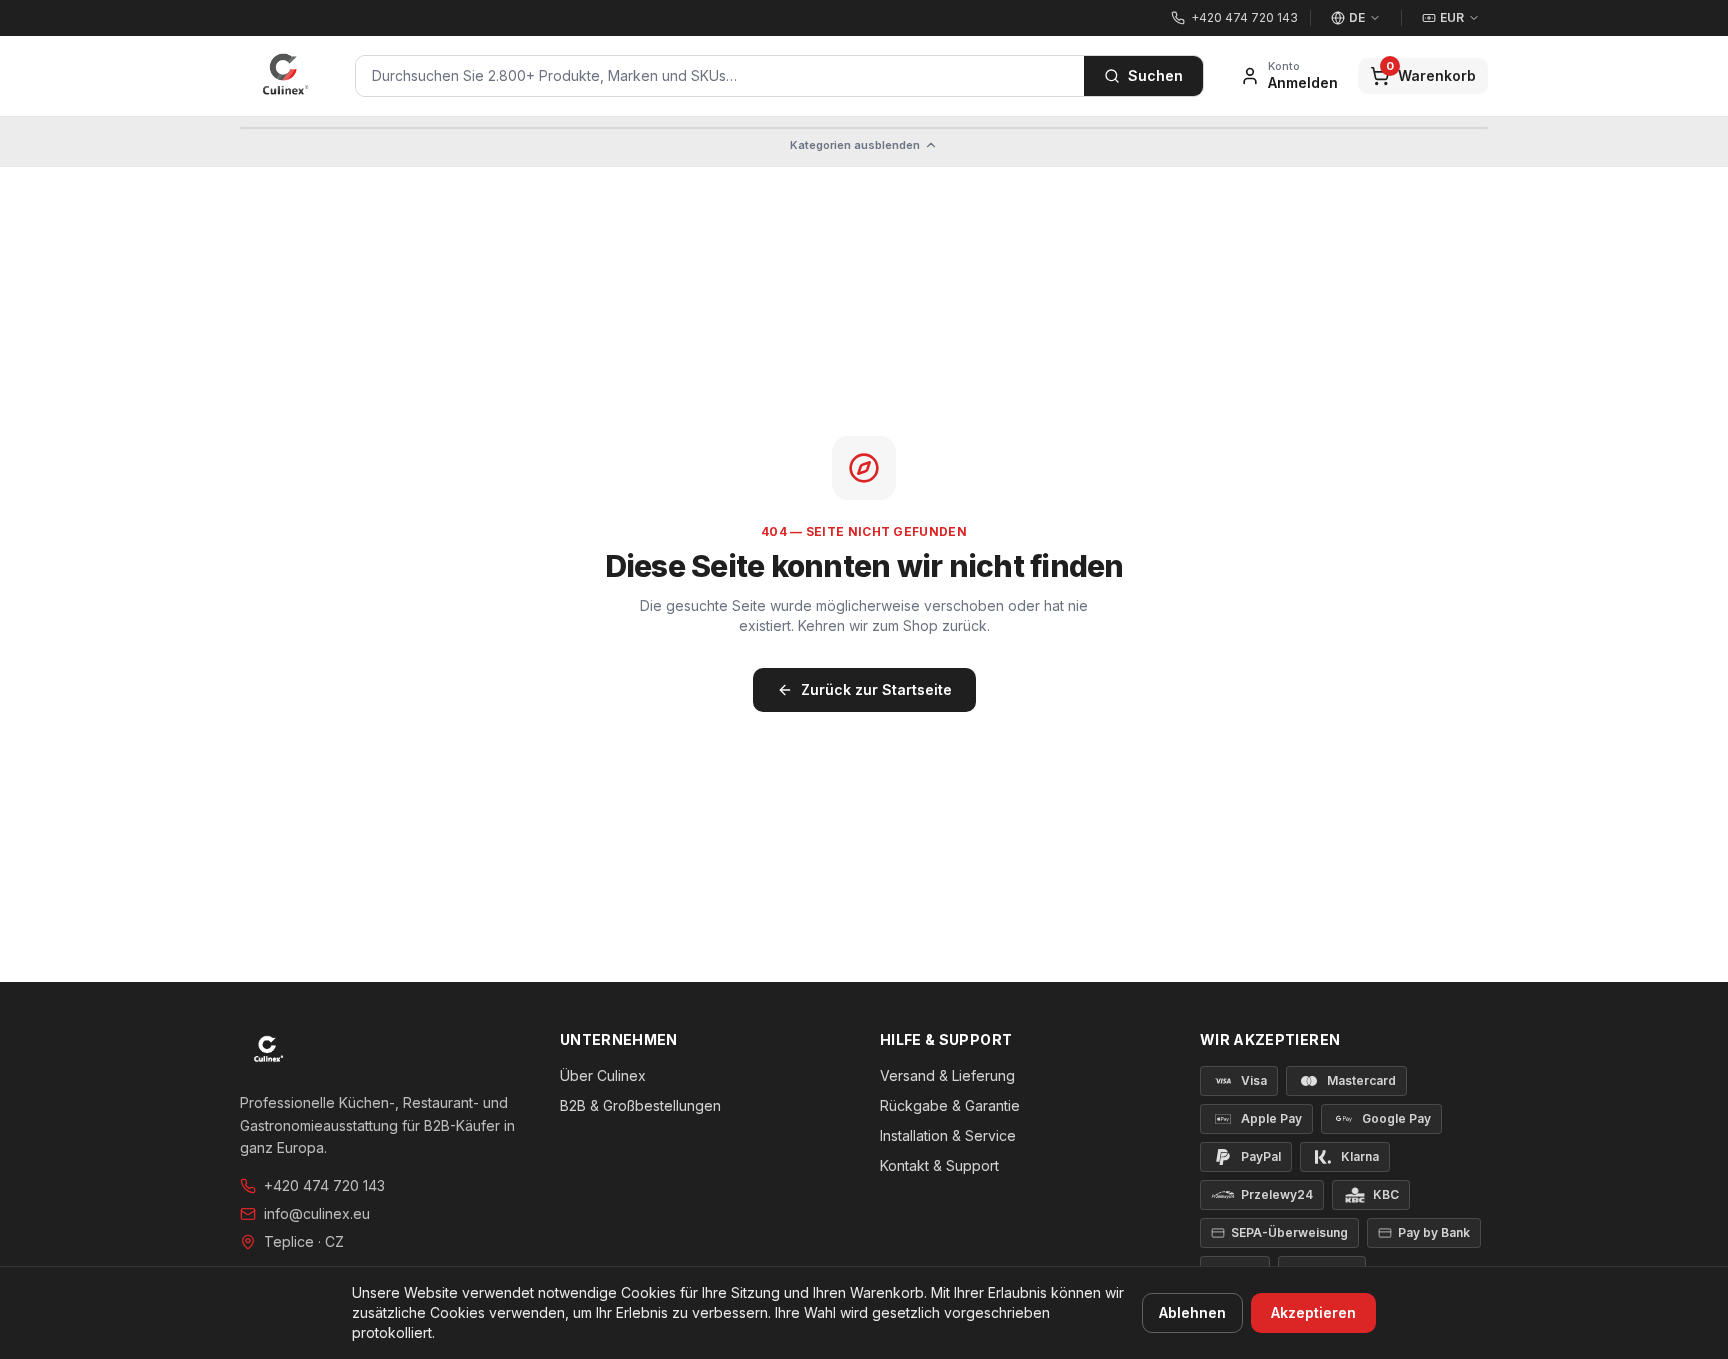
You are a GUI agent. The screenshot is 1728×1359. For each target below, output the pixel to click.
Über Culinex (603, 1075)
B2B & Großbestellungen (640, 1105)
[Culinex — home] (285, 76)
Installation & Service (948, 1135)
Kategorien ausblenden (855, 145)
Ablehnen (1192, 1312)
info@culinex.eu (317, 1213)
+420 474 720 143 (324, 1185)
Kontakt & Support (939, 1165)
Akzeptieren (1313, 1312)
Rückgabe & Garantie (950, 1105)
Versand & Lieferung (947, 1075)
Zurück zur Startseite (876, 689)
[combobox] (720, 76)
